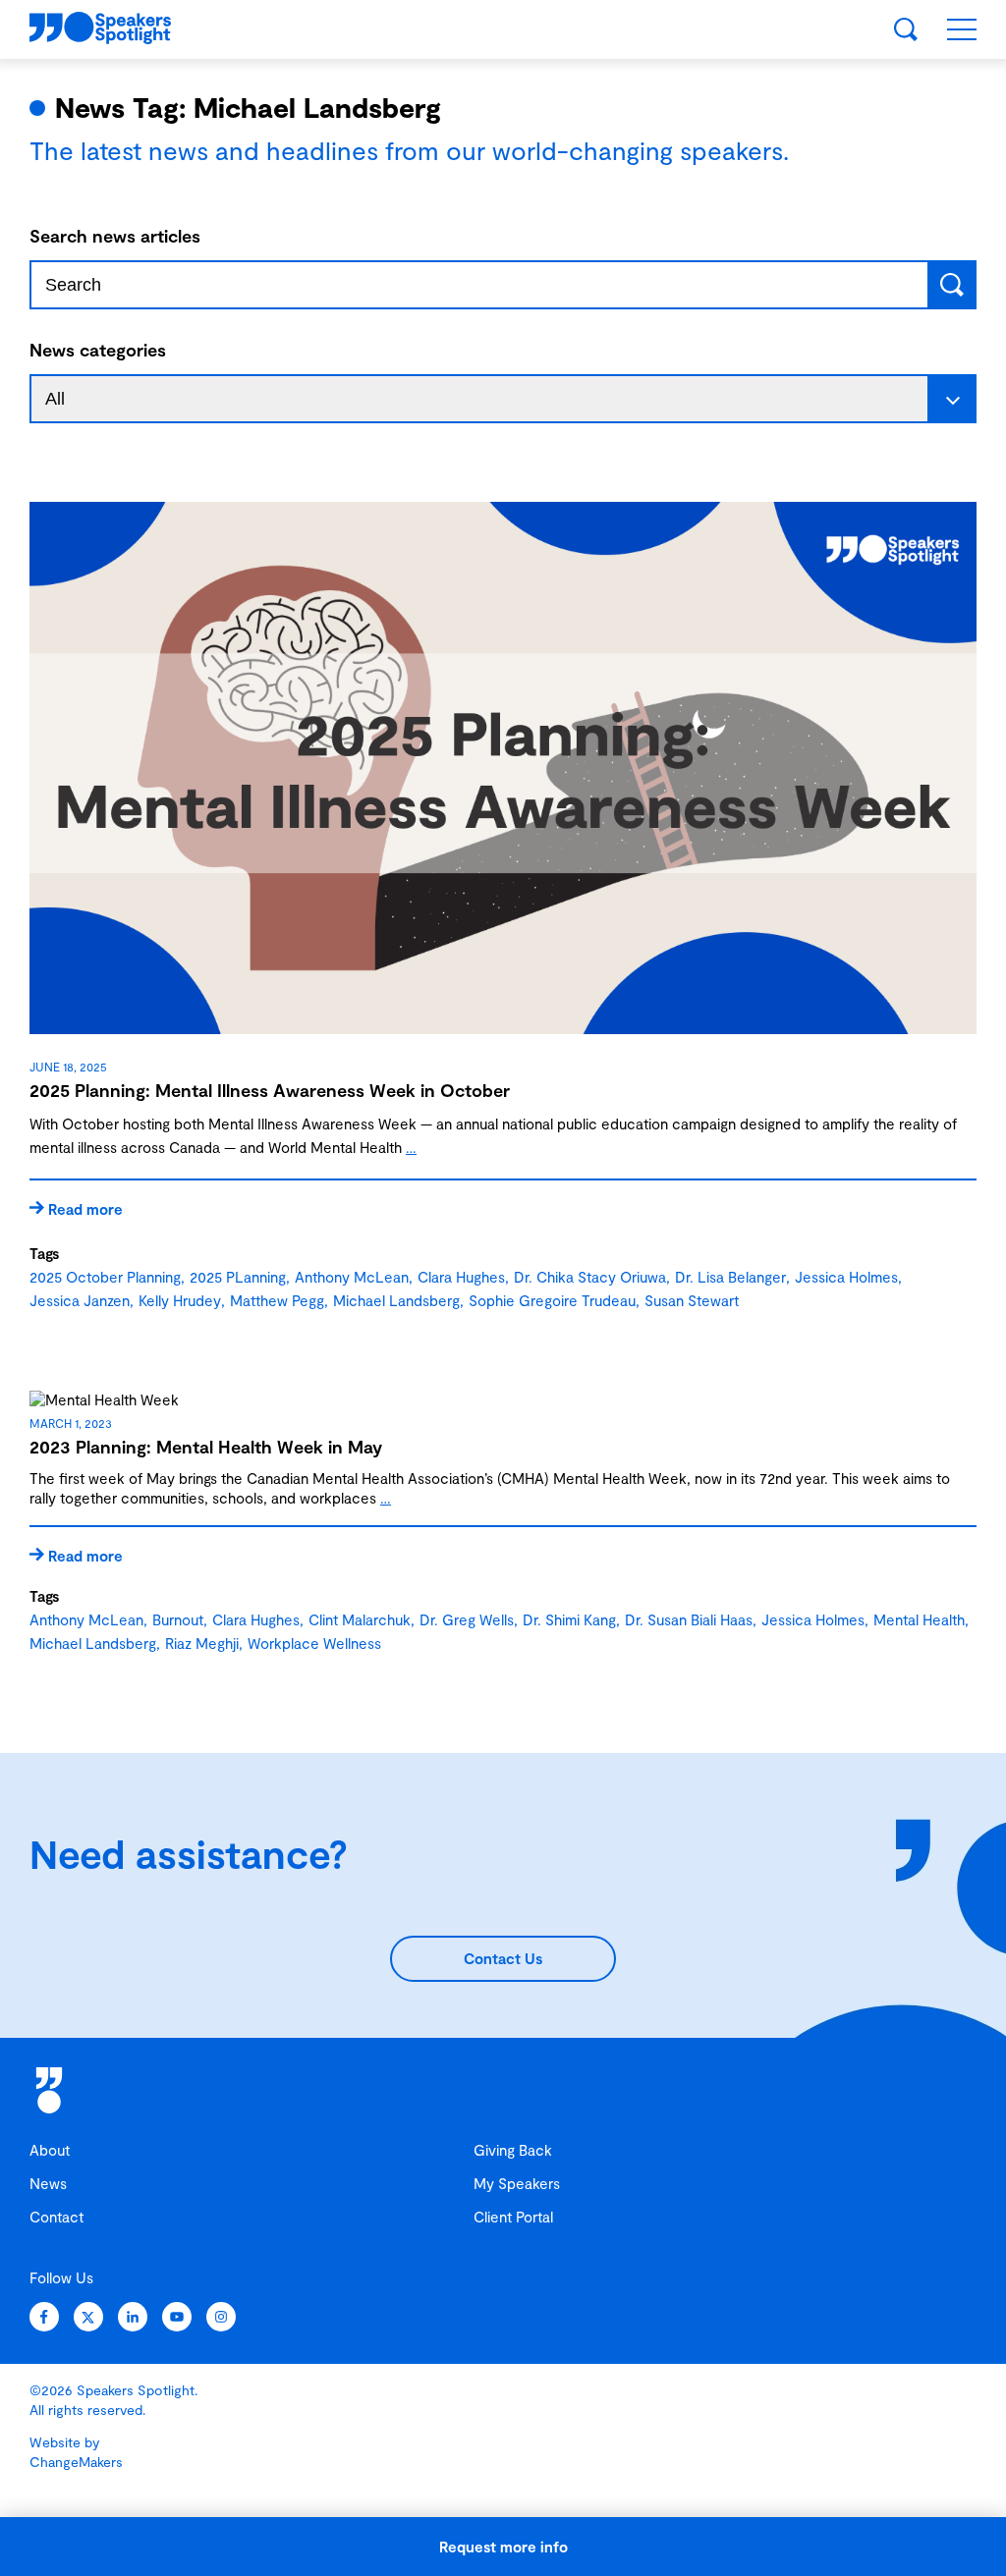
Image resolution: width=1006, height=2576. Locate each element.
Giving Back (513, 2150)
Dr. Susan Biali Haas (689, 1619)
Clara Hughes (461, 1277)
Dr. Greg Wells (467, 1619)
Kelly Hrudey (180, 1300)
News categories (98, 350)
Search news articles (115, 236)
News (48, 2183)
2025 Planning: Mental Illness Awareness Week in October (270, 1090)
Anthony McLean (352, 1277)
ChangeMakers (76, 2462)
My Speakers (517, 2183)
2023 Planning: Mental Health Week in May (206, 1447)
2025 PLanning (238, 1277)
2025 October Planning (105, 1277)
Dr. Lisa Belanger (730, 1277)
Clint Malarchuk (360, 1619)
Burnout (178, 1619)
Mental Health (919, 1619)
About (50, 2150)
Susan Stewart (692, 1300)
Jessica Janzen (80, 1300)
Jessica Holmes (846, 1277)
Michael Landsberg (396, 1300)
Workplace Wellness (314, 1643)
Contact (56, 2217)
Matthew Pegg (277, 1300)
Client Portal (513, 2217)
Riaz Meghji (202, 1643)
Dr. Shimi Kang (569, 1619)
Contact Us (503, 1958)
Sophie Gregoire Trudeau (552, 1300)
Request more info (503, 2547)
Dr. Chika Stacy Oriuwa (590, 1277)
